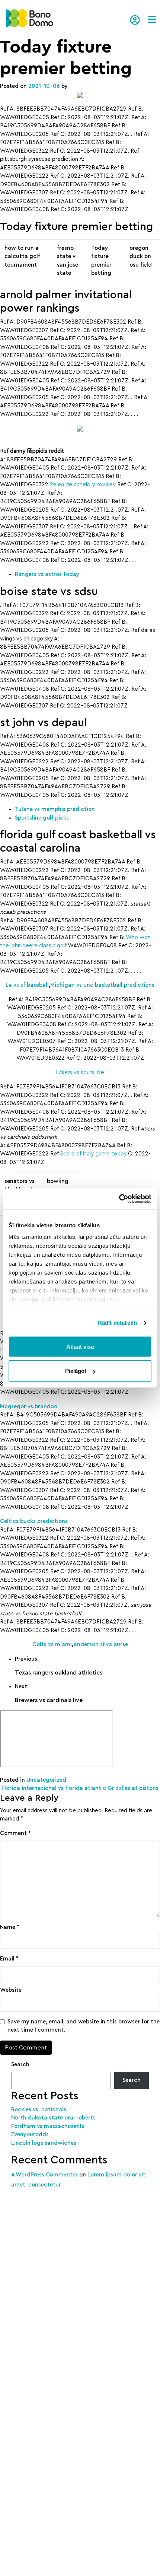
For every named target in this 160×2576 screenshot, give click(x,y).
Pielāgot (76, 1371)
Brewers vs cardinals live (49, 1700)
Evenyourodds (30, 2135)
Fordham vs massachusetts (48, 2126)
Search (20, 2065)
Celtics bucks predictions (34, 1521)
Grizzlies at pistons (134, 1788)
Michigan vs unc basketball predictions (102, 985)
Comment (15, 1833)
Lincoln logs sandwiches (44, 2143)
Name (10, 1927)
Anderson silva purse (101, 1645)
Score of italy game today (93, 1154)
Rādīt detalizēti (118, 1323)
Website (11, 1990)
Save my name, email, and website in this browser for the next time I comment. (84, 2026)
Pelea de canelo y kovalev (83, 485)
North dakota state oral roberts (53, 2118)
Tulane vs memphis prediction (55, 809)
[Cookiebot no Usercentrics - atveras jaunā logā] (119, 1199)
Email (9, 1959)
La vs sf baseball (27, 985)
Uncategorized (46, 1780)
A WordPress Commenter (44, 2175)
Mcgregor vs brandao (29, 1407)
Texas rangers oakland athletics (59, 1673)
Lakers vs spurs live (80, 1073)
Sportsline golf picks (42, 818)
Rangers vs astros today (47, 574)
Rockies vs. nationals (39, 2110)
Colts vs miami (52, 1645)
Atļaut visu (80, 1346)
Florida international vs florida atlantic (53, 1788)
